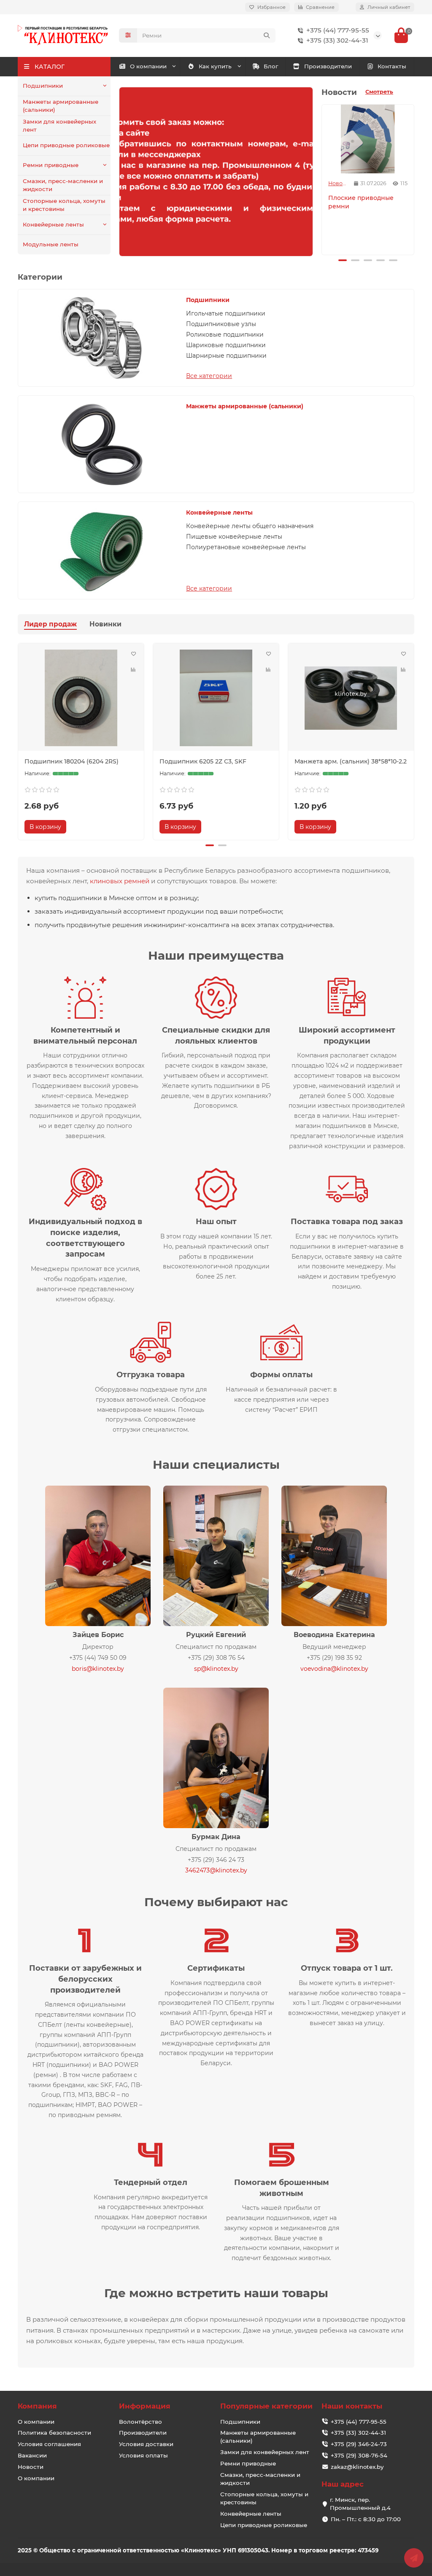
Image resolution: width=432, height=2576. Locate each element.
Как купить (215, 66)
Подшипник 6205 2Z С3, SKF (203, 761)
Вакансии (32, 2455)
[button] (323, 178)
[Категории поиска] (128, 35)
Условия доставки (146, 2444)
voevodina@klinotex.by (334, 1669)
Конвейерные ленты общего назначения (250, 526)
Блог (271, 66)
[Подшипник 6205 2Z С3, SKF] (216, 698)
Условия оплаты (143, 2455)
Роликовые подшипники (225, 334)
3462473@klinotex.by (216, 1870)
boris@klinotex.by (98, 1669)
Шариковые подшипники (226, 345)
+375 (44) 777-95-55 (338, 30)
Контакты (392, 66)
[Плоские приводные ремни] (368, 139)
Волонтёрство (140, 2422)
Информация (145, 2406)
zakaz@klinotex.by (357, 2467)
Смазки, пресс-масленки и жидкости (63, 185)
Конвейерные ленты (53, 224)
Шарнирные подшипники (226, 356)
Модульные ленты (51, 244)
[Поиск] (267, 35)
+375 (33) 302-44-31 (337, 40)
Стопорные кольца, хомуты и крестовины (64, 205)
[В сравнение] (133, 670)
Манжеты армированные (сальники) (61, 106)
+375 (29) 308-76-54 (359, 2455)
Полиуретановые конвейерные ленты (246, 547)
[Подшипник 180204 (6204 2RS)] (81, 698)
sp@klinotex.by (216, 1669)
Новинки (105, 624)
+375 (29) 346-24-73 (359, 2444)
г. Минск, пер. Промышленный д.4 (360, 2504)
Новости (338, 183)
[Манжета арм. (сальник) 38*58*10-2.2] (351, 698)
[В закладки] (133, 654)
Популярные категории (266, 2406)
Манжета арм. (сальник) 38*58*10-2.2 (351, 761)
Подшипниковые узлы (221, 324)
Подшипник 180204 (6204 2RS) (72, 761)
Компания (37, 2406)
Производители (328, 66)
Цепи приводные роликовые (66, 145)
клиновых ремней (120, 881)
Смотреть (379, 92)
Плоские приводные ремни (361, 202)
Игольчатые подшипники (226, 313)
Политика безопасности (54, 2433)
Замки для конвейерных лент (59, 125)
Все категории (209, 376)
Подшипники (43, 86)
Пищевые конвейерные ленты (234, 537)
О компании (148, 66)
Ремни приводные (51, 165)
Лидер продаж (50, 624)
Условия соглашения (49, 2444)
